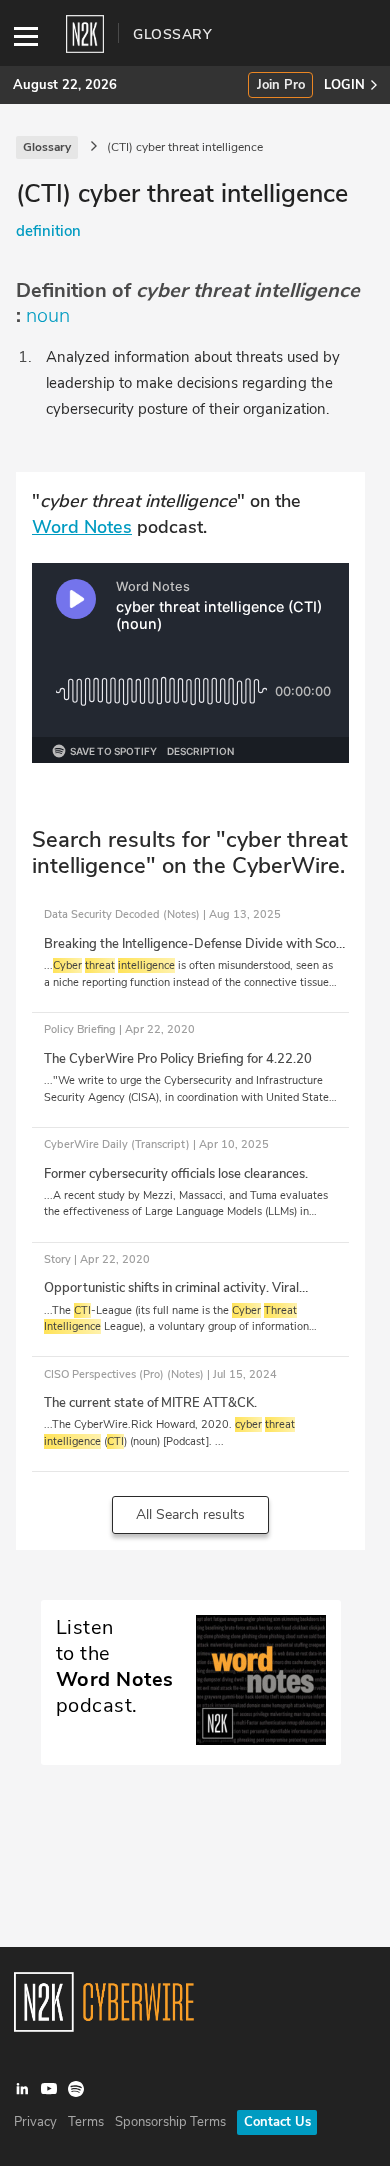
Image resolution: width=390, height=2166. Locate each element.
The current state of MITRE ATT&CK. (150, 1403)
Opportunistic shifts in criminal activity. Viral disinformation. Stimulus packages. (171, 1297)
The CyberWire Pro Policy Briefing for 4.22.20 (178, 1059)
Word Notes (82, 527)
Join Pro (281, 85)
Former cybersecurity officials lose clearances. (176, 1174)
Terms (86, 2122)
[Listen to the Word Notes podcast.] (191, 1740)
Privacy (35, 2122)
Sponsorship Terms (170, 2122)
